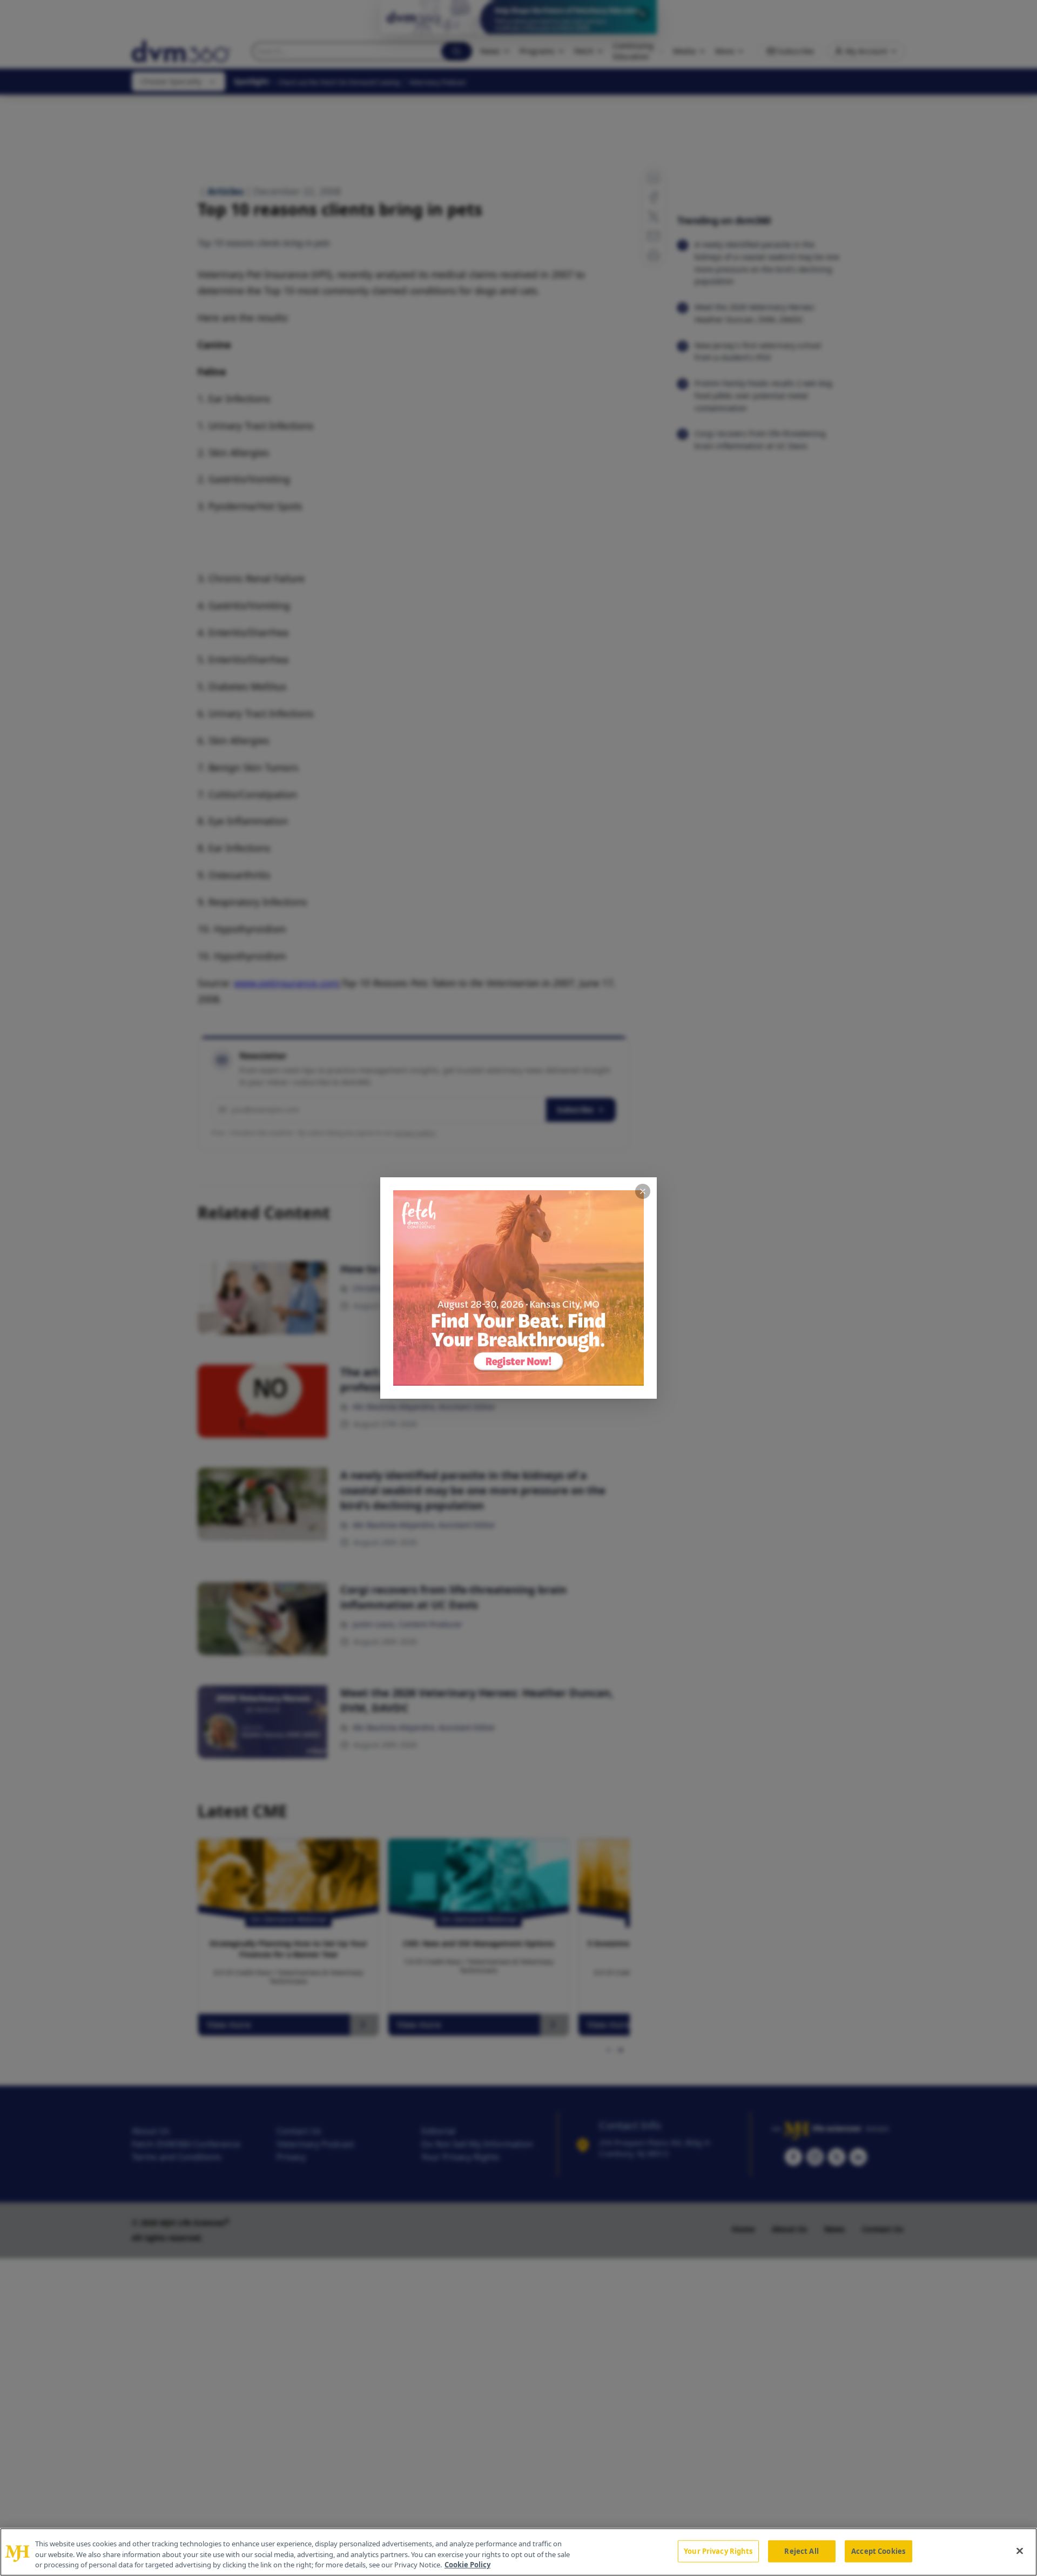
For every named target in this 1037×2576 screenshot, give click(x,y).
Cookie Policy (467, 2565)
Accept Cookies (878, 2551)
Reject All (801, 2551)
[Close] (1020, 2551)
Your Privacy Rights (718, 2551)
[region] (518, 2552)
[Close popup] (643, 1191)
